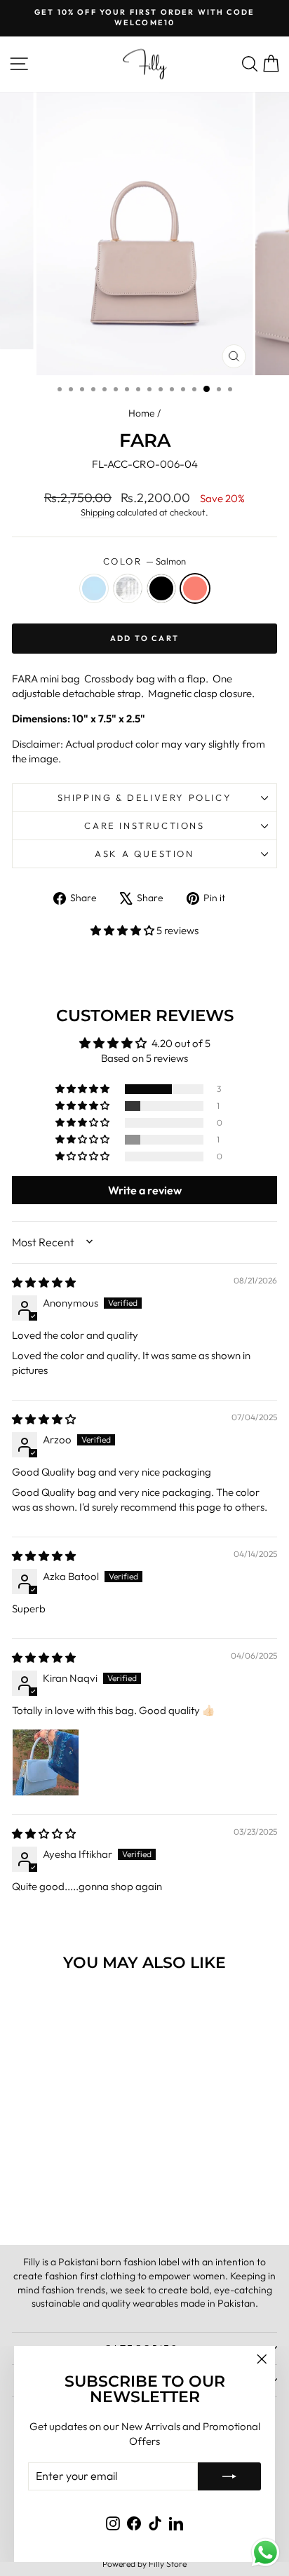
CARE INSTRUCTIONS (144, 825)
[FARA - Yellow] (54, 2198)
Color (145, 561)
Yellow (128, 588)
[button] (123, 930)
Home (142, 413)
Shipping (98, 512)
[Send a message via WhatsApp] (266, 2553)
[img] (44, 1282)
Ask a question (144, 854)
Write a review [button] (145, 1190)
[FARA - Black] (70, 2198)
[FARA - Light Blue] (38, 2198)
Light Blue (94, 588)
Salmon (195, 588)
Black (161, 588)
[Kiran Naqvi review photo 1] (46, 1762)
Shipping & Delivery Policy (145, 797)
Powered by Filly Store (144, 2564)
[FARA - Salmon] (87, 2198)
